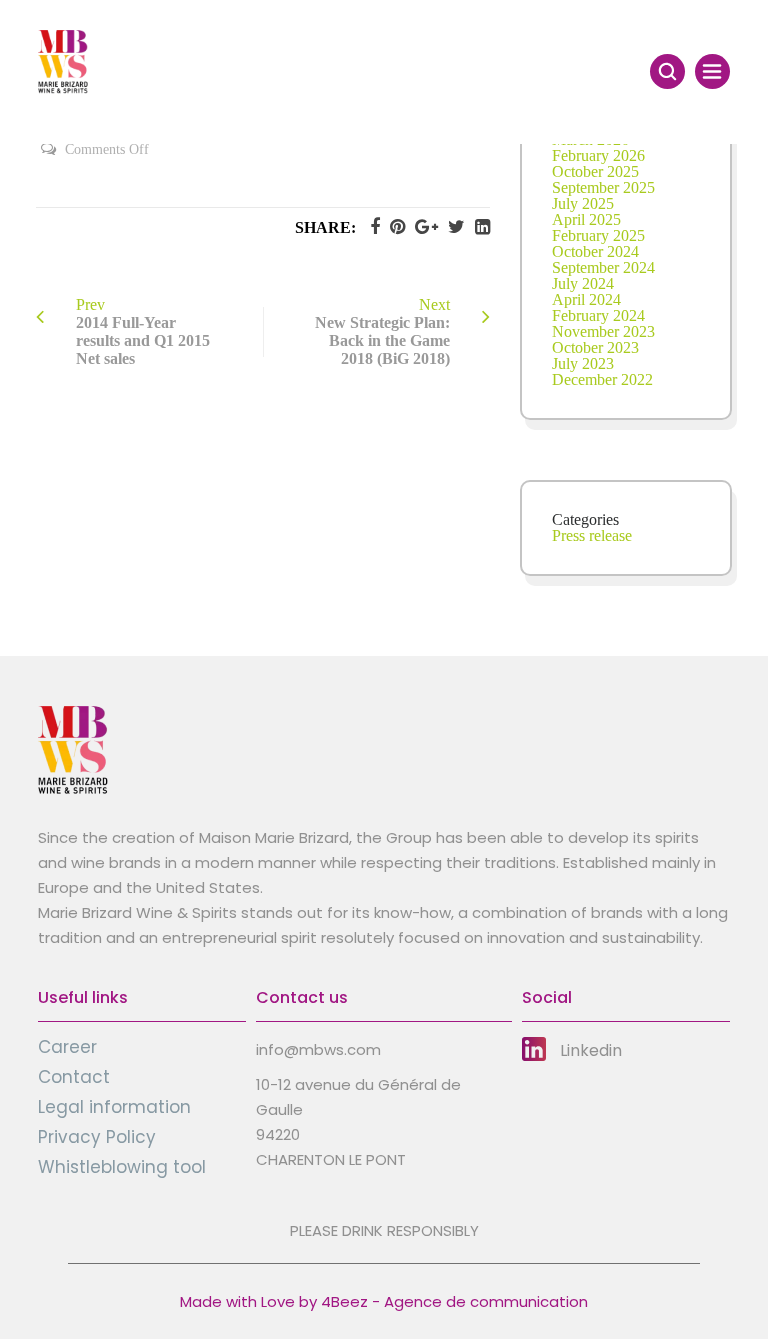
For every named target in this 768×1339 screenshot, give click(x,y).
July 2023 (583, 363)
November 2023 (603, 331)
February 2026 (598, 155)
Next (382, 331)
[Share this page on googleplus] (421, 227)
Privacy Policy (97, 1137)
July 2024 (583, 283)
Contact (74, 1077)
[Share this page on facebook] (370, 227)
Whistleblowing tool (122, 1167)
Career (67, 1047)
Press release (592, 535)
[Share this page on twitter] (451, 227)
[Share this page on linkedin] (477, 227)
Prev (143, 331)
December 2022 (602, 379)
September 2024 (603, 267)
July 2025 (583, 203)
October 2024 (595, 251)
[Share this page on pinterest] (392, 227)
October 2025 (595, 171)
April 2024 (586, 299)
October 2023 (595, 347)
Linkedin (591, 1050)
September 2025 (603, 187)
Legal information (114, 1107)
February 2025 (598, 235)
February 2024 (598, 315)
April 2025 (586, 219)
